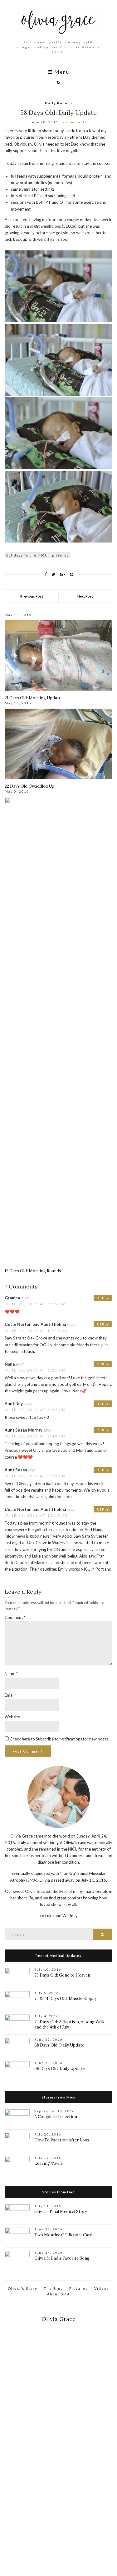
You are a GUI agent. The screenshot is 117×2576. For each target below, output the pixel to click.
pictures (61, 555)
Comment (15, 1617)
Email (11, 1695)
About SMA (58, 2294)
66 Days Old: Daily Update (59, 2068)
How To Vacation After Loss (62, 2140)
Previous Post (32, 596)
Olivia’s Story (23, 2288)
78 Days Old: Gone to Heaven (62, 1975)
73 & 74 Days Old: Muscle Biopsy (66, 1998)
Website (12, 1717)
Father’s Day (79, 137)
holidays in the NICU (27, 555)
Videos (102, 2288)
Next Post (85, 596)
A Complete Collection (56, 2117)
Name (11, 1674)
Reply (103, 1298)
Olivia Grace (58, 2319)
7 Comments (75, 122)
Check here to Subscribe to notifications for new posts (58, 1739)
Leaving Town (48, 2163)
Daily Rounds (59, 103)
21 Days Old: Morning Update (33, 698)
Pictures (79, 2288)
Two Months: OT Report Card (63, 2235)
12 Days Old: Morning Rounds (33, 1271)
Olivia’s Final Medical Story (61, 2212)
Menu (61, 72)
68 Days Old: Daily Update (59, 2045)
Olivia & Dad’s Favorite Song (62, 2258)
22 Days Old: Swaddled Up (29, 786)
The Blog (53, 2288)
